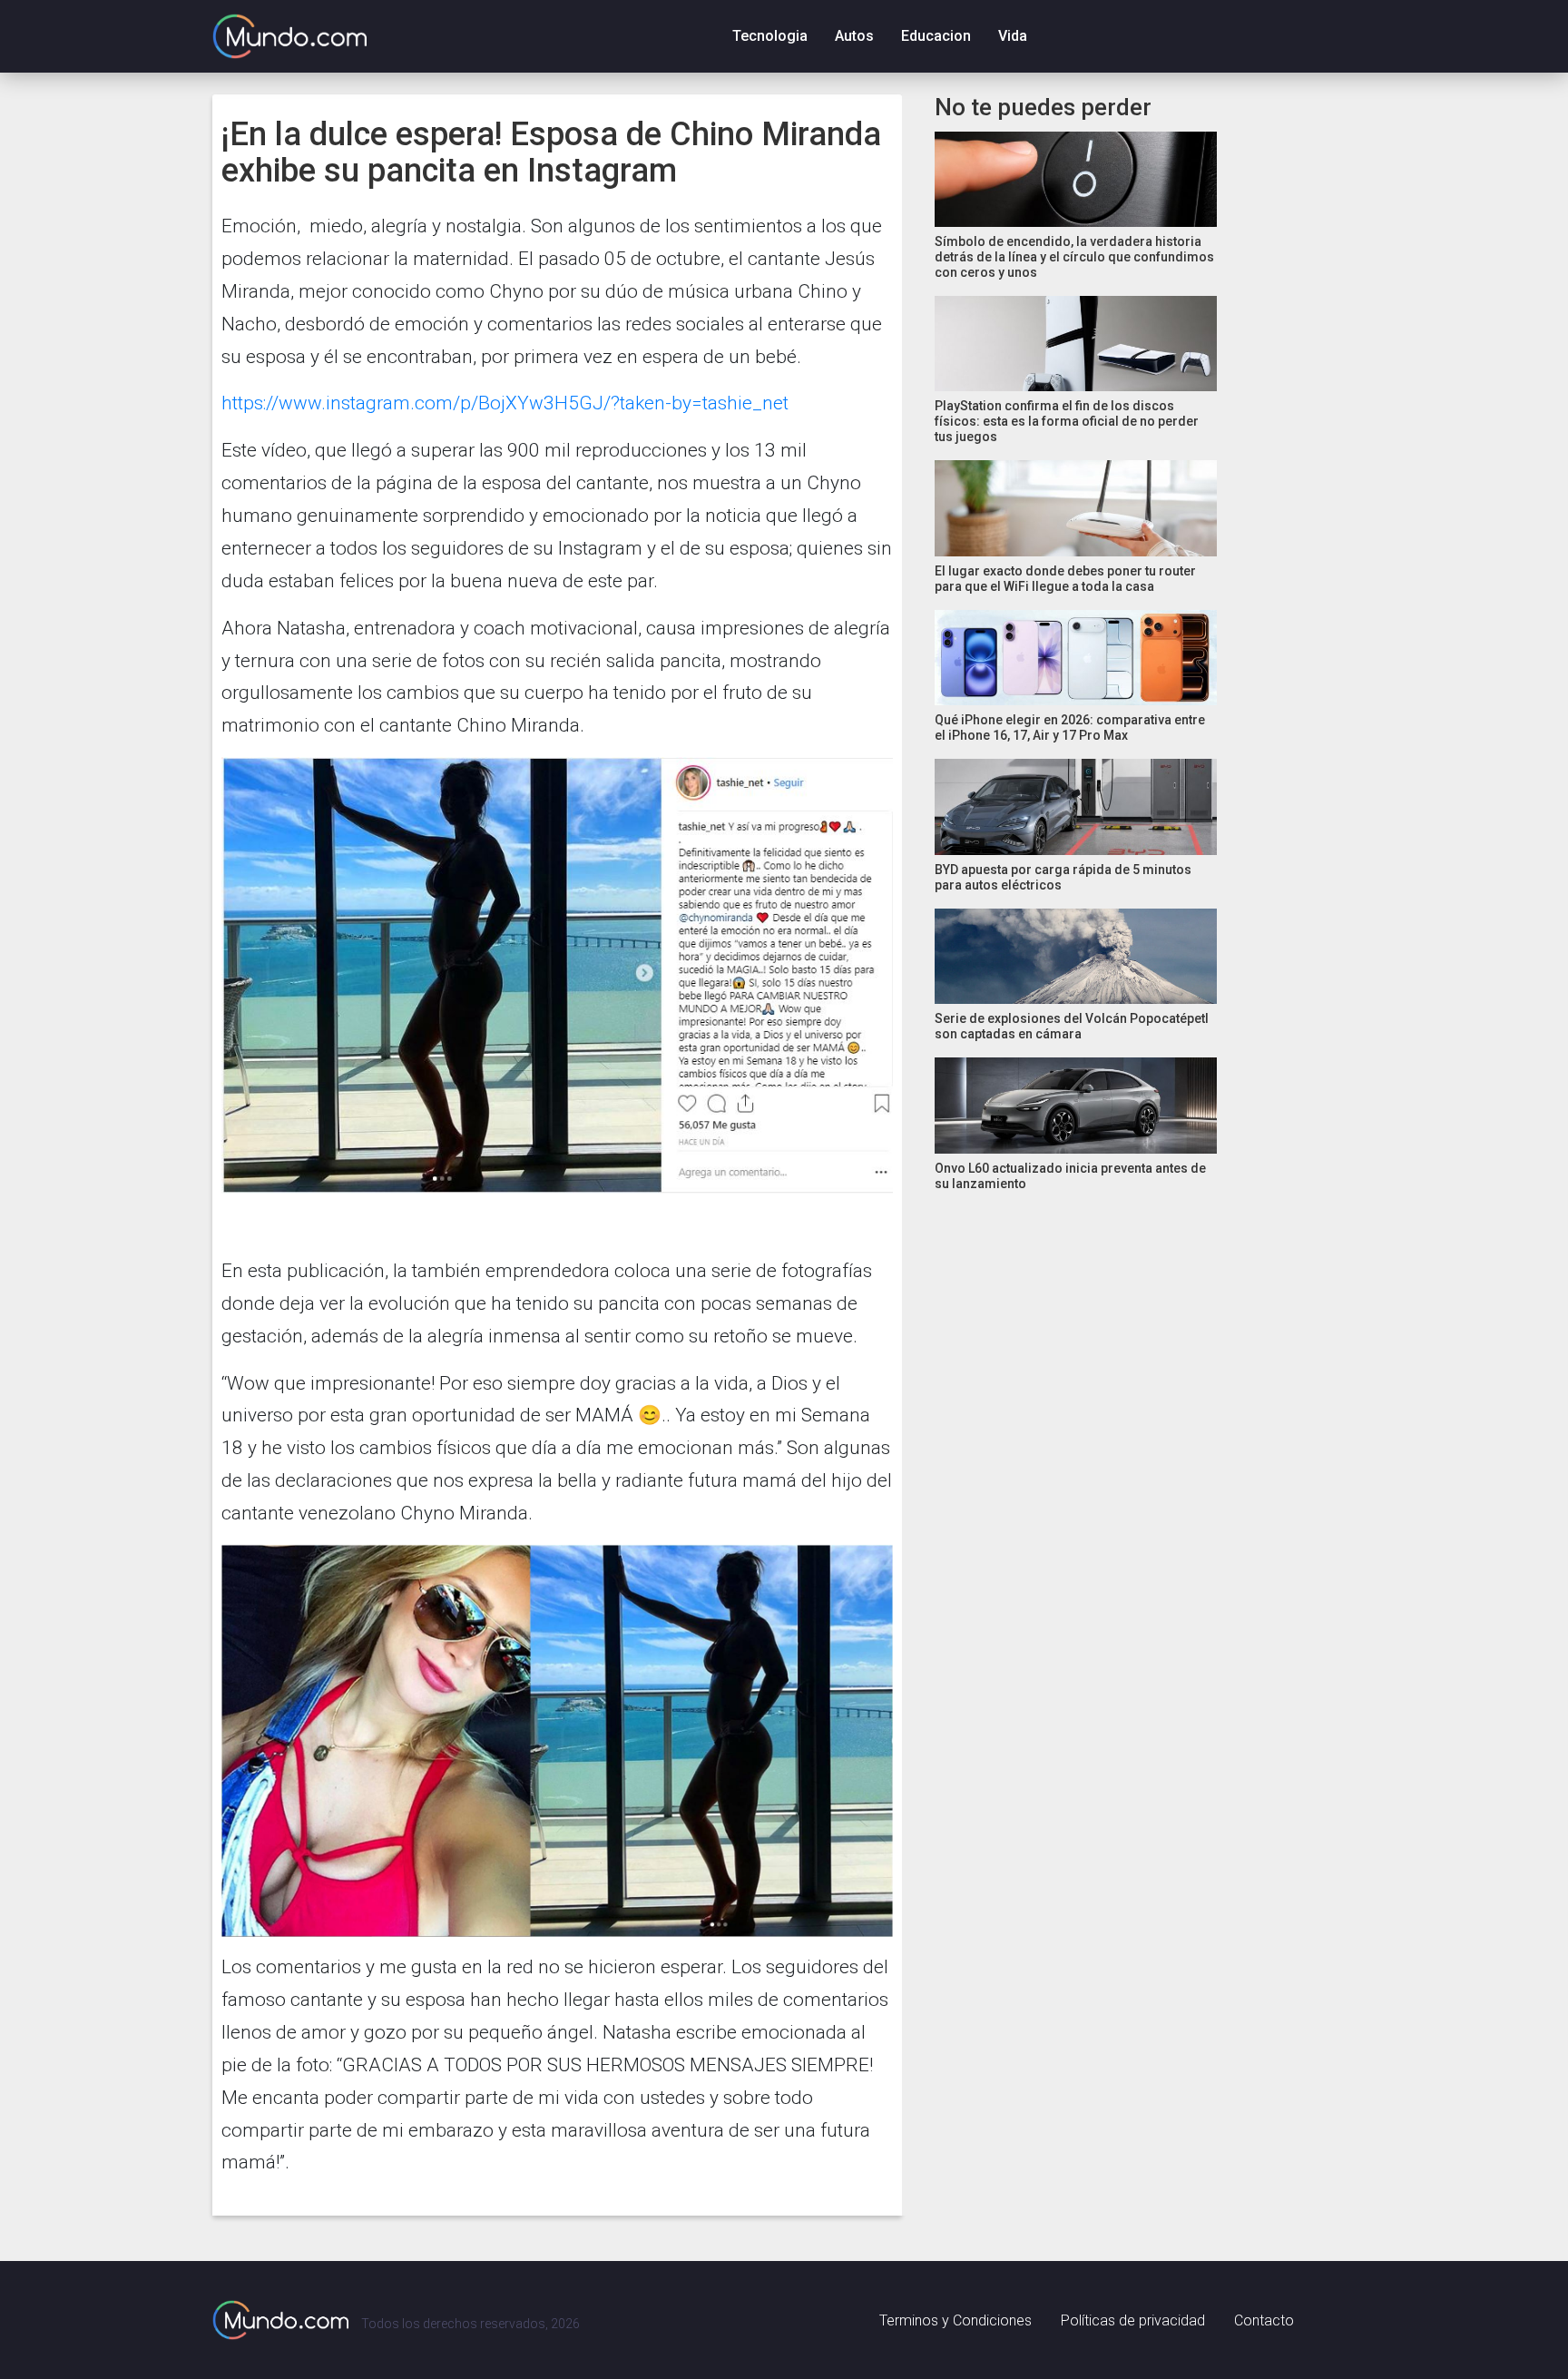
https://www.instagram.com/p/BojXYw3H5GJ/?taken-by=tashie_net (505, 403)
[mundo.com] (280, 2320)
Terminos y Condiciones (955, 2320)
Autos (854, 36)
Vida (1013, 36)
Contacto (1264, 2320)
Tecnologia (770, 36)
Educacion (936, 36)
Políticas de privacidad (1133, 2320)
